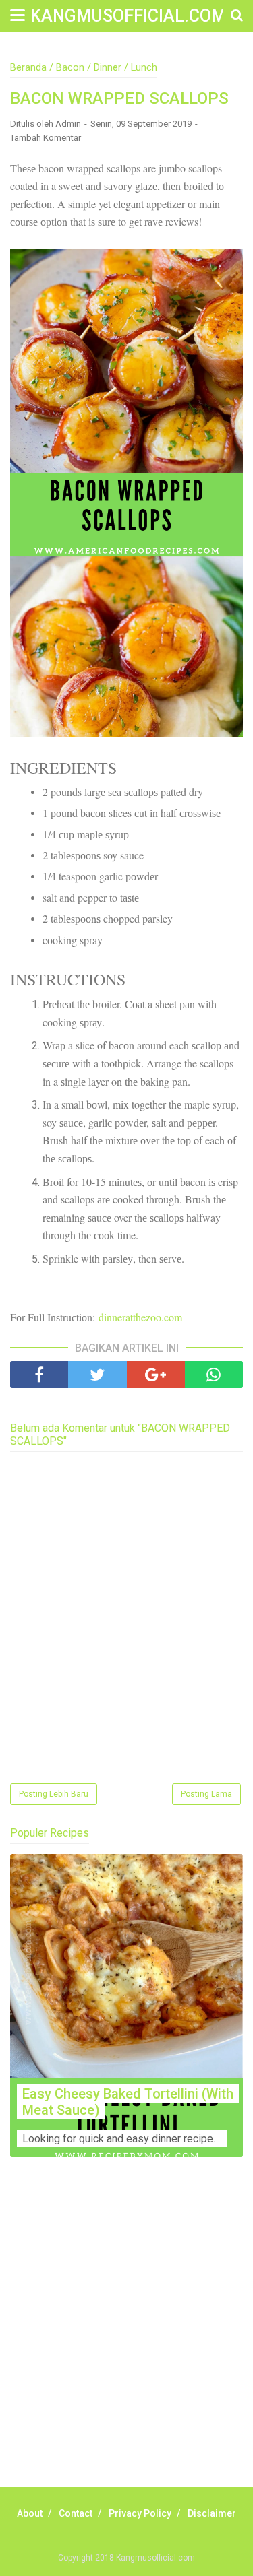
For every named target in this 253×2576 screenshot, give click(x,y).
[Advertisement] (126, 2337)
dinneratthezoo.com (140, 1317)
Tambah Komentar (46, 138)
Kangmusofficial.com (128, 16)
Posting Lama (206, 1794)
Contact (76, 2513)
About (30, 2513)
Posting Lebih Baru (54, 1794)
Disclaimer (212, 2513)
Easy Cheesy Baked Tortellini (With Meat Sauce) (128, 2102)
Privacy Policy (140, 2513)
